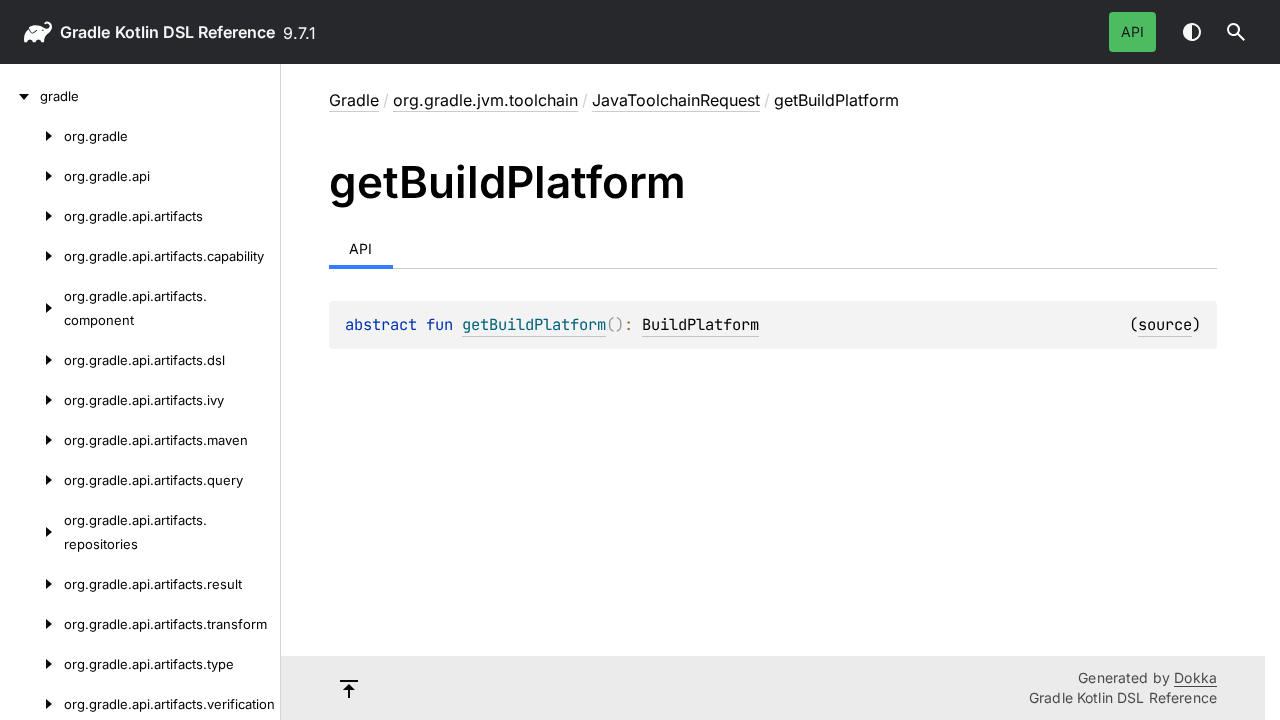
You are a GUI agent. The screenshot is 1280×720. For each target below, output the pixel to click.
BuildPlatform (700, 324)
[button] (1236, 32)
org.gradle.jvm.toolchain (485, 100)
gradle (85, 32)
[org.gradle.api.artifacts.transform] (32, 624)
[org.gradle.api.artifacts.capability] (32, 256)
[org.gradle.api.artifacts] (32, 216)
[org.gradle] (32, 136)
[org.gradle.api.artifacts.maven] (32, 440)
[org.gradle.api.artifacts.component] (32, 308)
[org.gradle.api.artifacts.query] (32, 480)
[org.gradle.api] (32, 176)
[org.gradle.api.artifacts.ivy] (32, 400)
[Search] (1236, 32)
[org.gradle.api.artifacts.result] (32, 584)
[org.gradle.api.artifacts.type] (32, 664)
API (1132, 31)
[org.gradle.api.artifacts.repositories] (32, 532)
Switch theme (1192, 32)
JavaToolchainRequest (676, 100)
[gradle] (20, 96)
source (1165, 324)
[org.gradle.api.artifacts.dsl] (32, 360)
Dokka (1195, 677)
